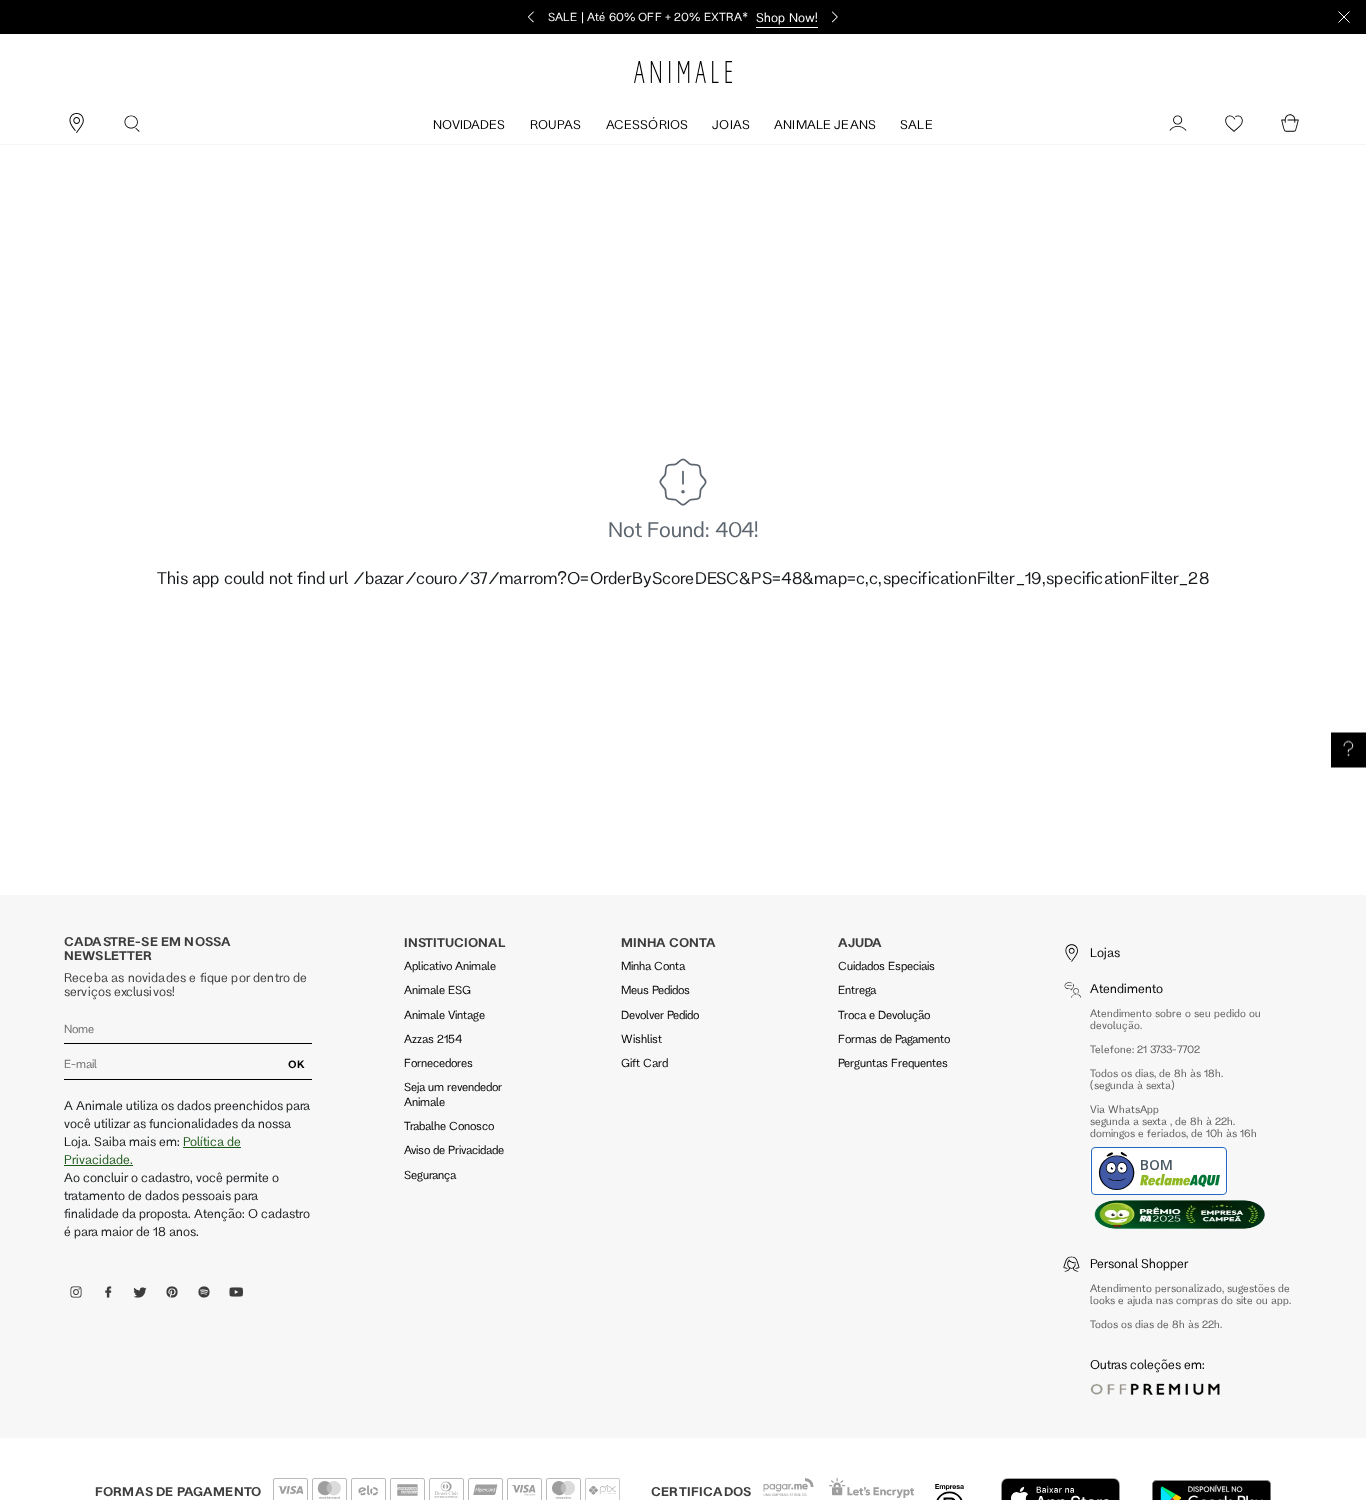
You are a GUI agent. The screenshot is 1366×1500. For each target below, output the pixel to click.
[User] (1178, 124)
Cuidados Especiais (886, 965)
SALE (916, 124)
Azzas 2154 (433, 1038)
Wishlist (641, 1038)
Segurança (430, 1174)
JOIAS (731, 124)
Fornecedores (438, 1062)
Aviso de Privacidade (454, 1149)
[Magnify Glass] (132, 124)
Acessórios (647, 124)
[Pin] (76, 124)
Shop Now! (787, 17)
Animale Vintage (444, 1014)
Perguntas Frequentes (893, 1062)
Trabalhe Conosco (449, 1125)
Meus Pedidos (655, 989)
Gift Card (644, 1062)
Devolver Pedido (660, 1014)
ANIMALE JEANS (825, 124)
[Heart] (1234, 124)
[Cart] (1290, 124)
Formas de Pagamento (894, 1038)
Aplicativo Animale (450, 965)
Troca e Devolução (884, 1014)
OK (296, 1064)
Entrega (857, 989)
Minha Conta (653, 965)
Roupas (556, 124)
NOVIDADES (469, 124)
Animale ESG (437, 989)
